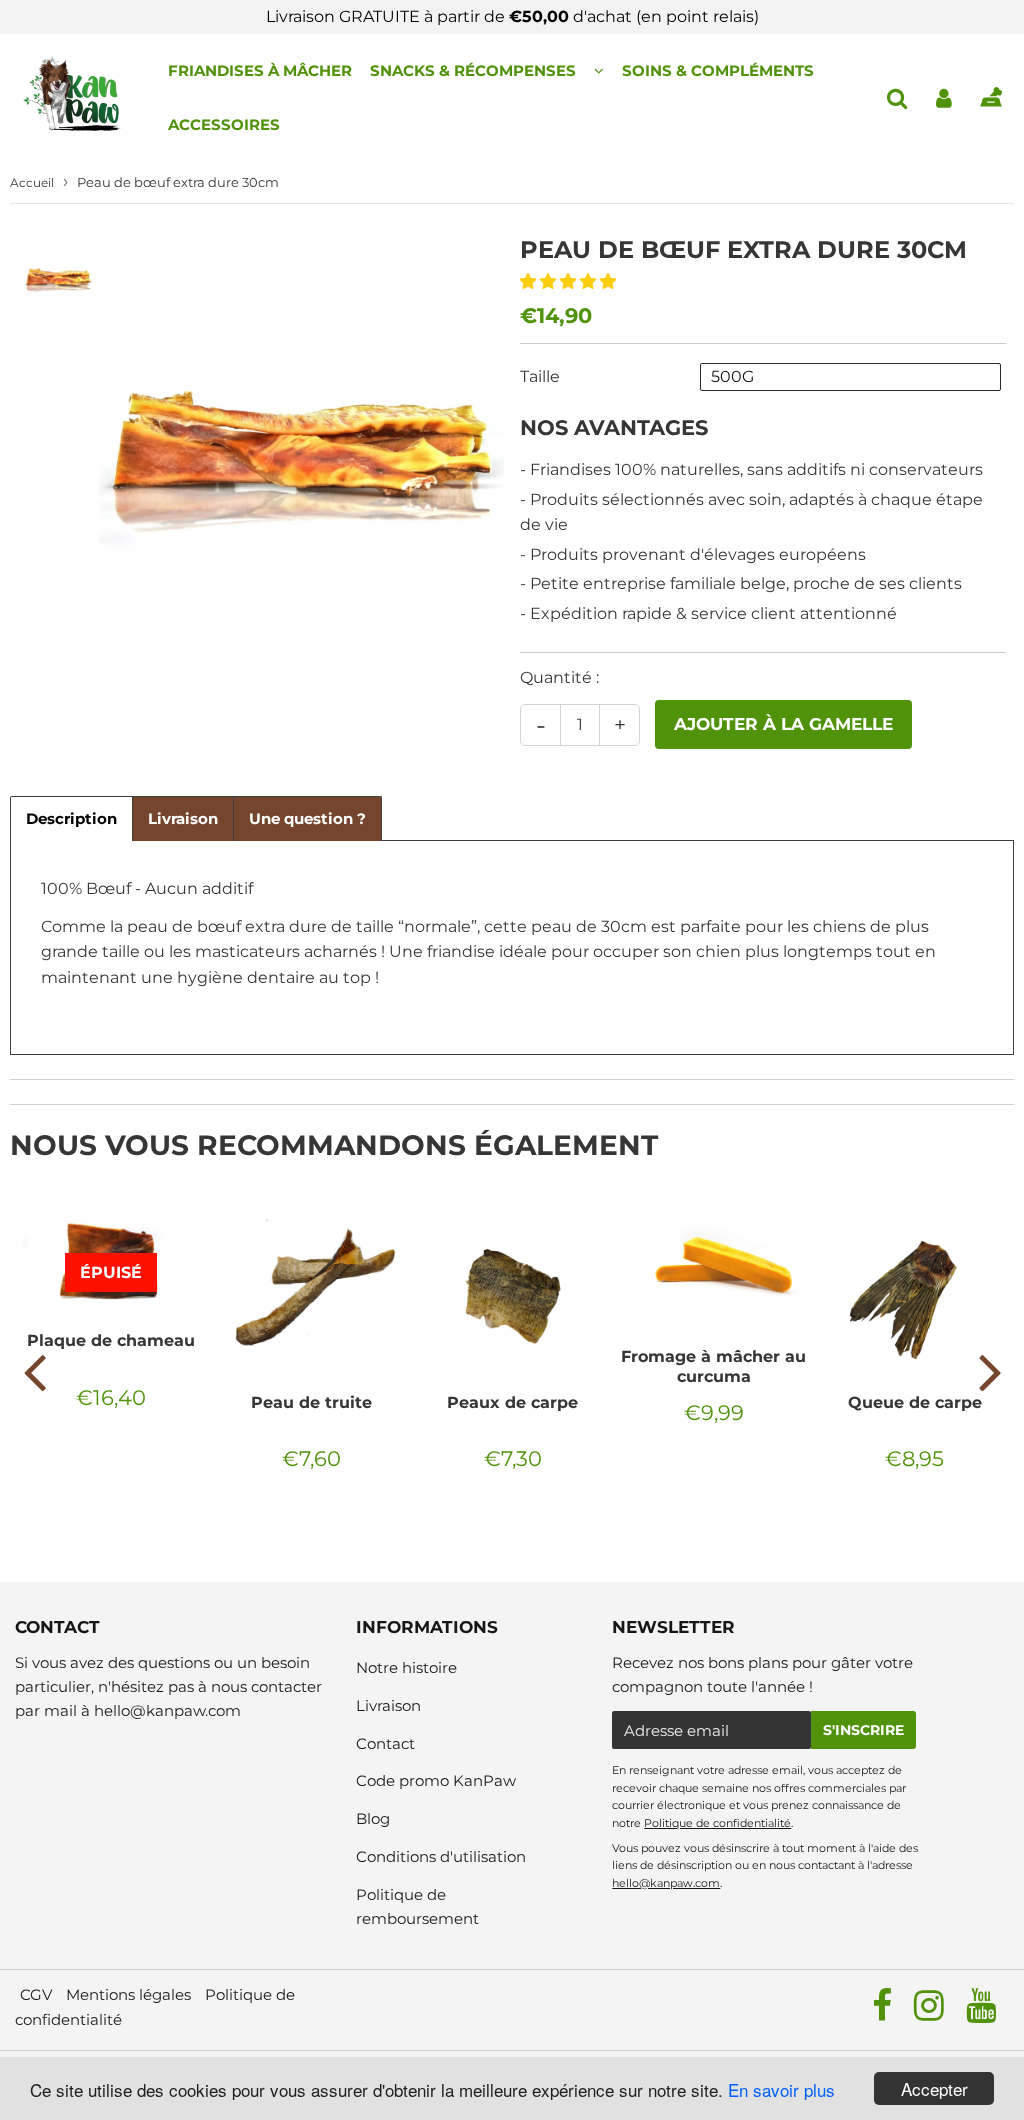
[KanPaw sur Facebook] (884, 2012)
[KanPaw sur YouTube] (981, 2012)
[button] (570, 281)
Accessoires (224, 124)
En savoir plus (781, 2089)
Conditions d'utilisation (441, 1856)
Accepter (934, 2088)
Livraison (388, 1705)
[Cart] (990, 98)
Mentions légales (128, 1994)
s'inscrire (863, 1730)
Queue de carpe (915, 1402)
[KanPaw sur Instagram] (931, 2012)
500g (732, 376)
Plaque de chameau (111, 1340)
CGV (36, 1994)
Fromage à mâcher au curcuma (713, 1366)
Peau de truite (311, 1402)
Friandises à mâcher (260, 70)
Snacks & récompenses (473, 70)
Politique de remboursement (417, 1906)
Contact (385, 1743)
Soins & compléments (718, 70)
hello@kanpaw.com (167, 1710)
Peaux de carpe (512, 1402)
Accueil (32, 182)
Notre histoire (406, 1667)
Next (990, 1371)
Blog (373, 1818)
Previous (34, 1371)
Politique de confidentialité (717, 1823)
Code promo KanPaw (436, 1780)
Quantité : (559, 677)
